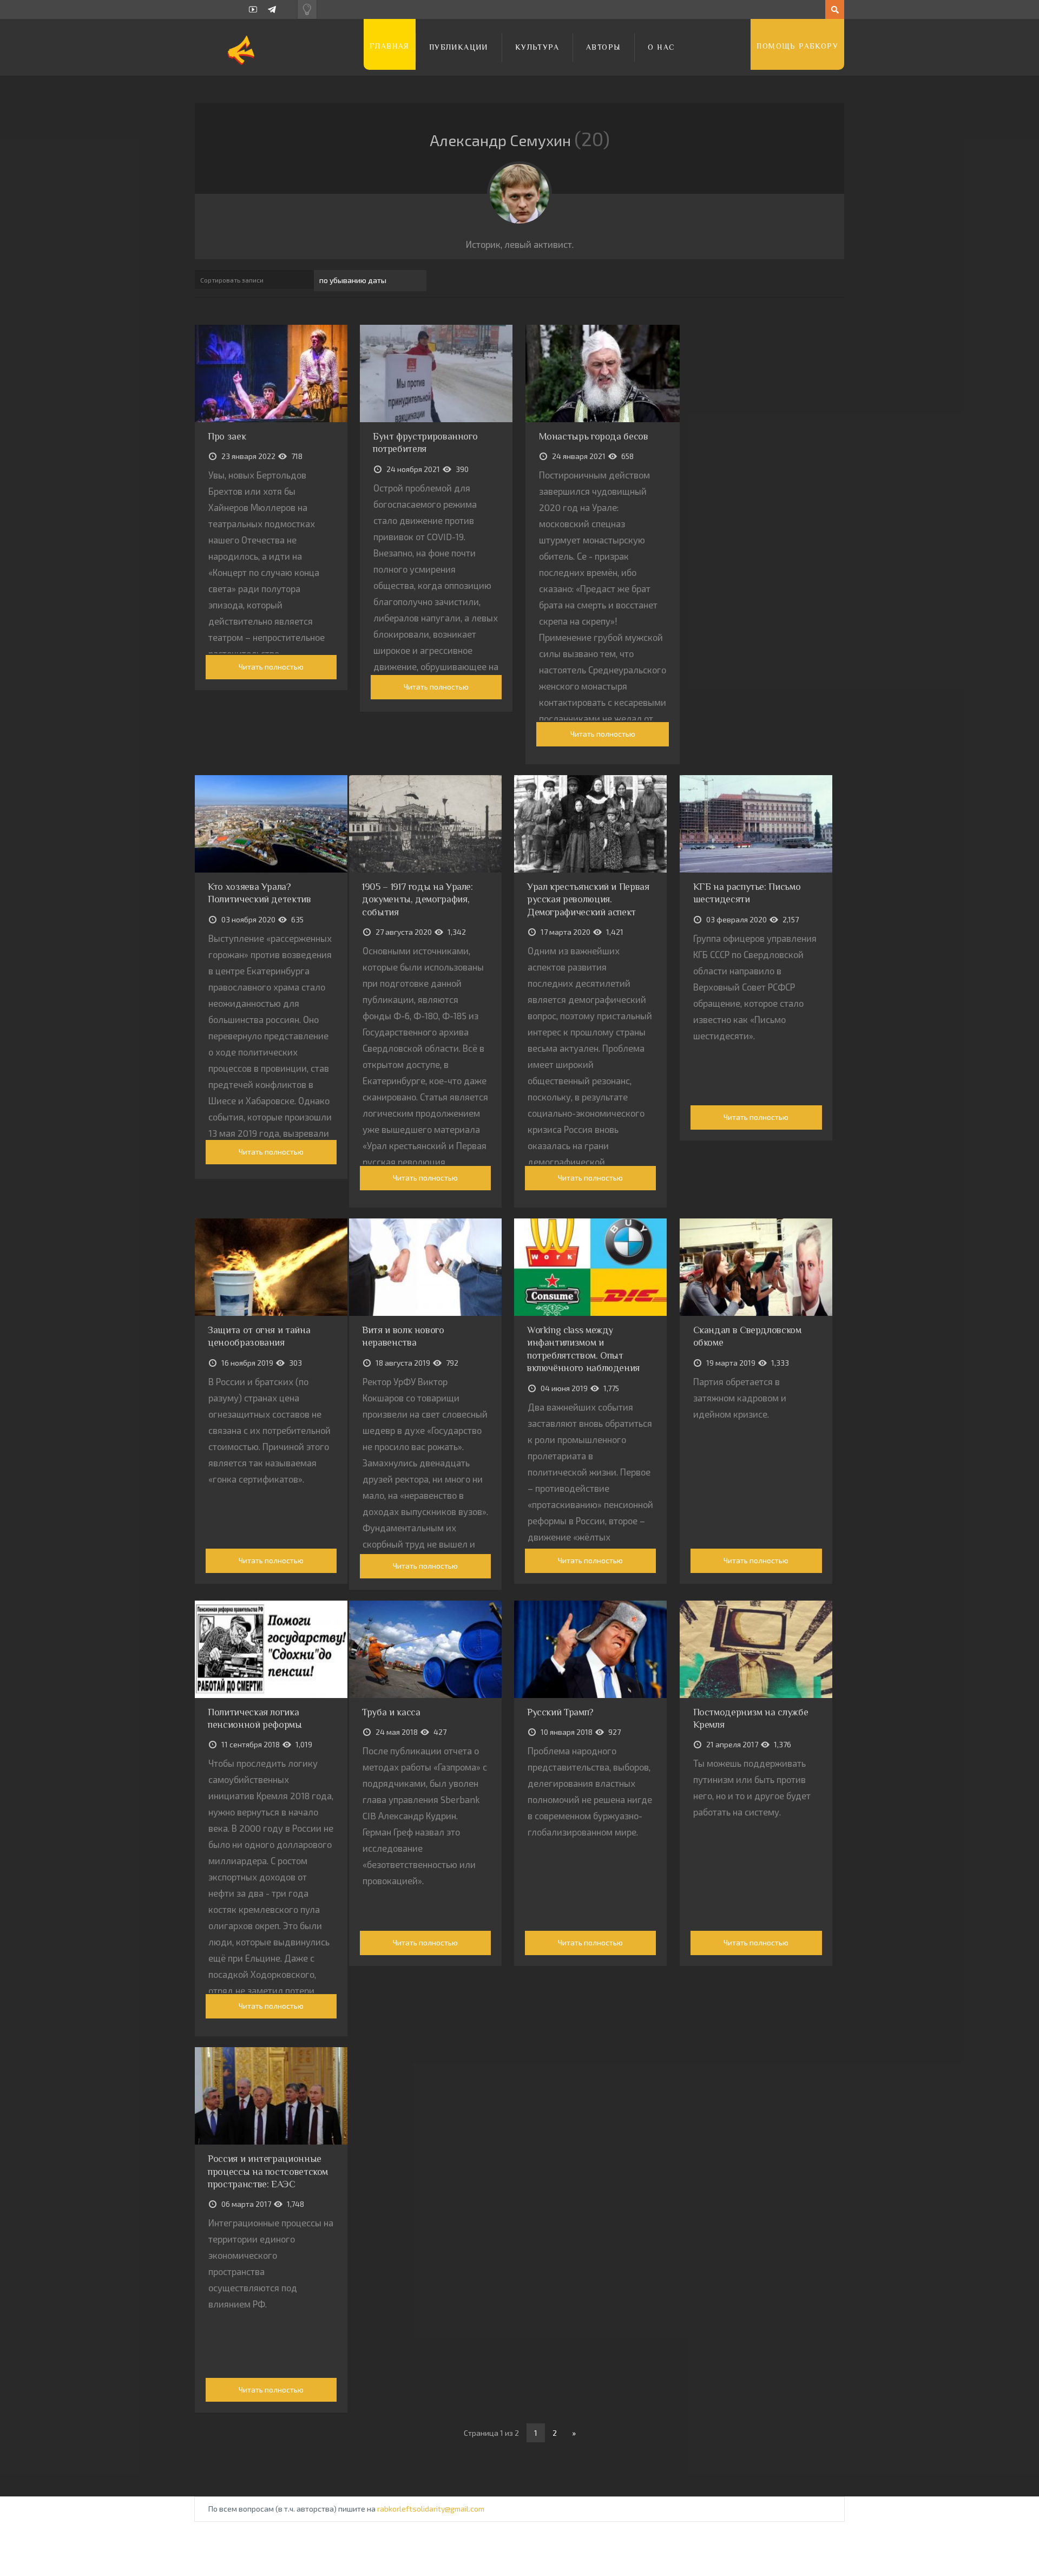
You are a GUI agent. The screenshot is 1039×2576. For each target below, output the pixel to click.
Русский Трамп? (560, 1712)
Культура (537, 47)
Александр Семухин (516, 140)
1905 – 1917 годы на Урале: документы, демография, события (417, 899)
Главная (390, 46)
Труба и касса (391, 1712)
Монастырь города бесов (594, 436)
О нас (661, 47)
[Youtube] (253, 9)
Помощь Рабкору (797, 46)
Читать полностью (271, 667)
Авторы (603, 47)
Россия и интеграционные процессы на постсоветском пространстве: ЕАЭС (268, 2171)
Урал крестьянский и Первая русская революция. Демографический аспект (588, 899)
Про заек (227, 436)
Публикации (459, 47)
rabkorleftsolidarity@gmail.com (431, 2509)
